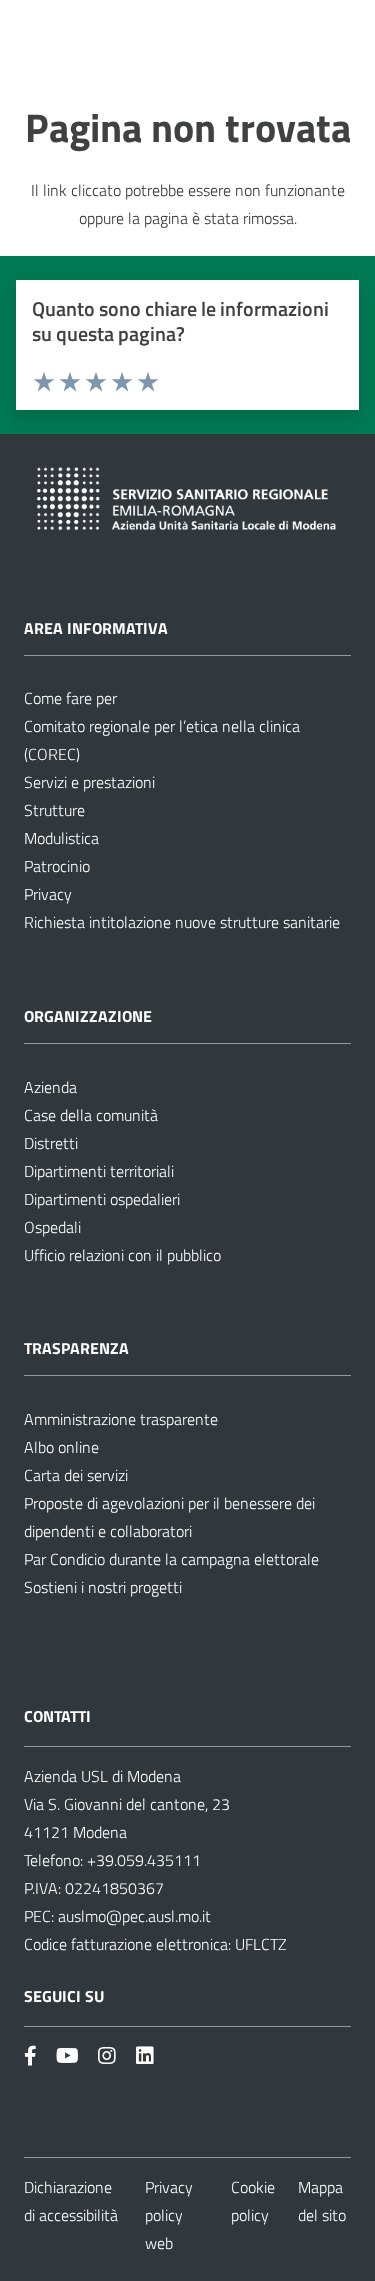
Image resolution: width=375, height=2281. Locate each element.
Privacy (48, 894)
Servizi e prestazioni (89, 782)
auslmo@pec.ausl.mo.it (134, 1916)
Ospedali (52, 1227)
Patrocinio (57, 866)
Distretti (51, 1143)
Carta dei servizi (76, 1475)
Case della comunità (91, 1115)
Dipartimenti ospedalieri (102, 1199)
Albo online (61, 1447)
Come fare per (70, 698)
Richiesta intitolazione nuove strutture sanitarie (182, 922)
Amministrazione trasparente (121, 1419)
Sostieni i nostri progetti (103, 1587)
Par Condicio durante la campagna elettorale (171, 1559)
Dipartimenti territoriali (99, 1171)
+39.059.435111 (142, 1860)
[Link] (30, 2055)
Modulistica (61, 838)
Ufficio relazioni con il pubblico (122, 1255)
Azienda (50, 1087)
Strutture (54, 810)
